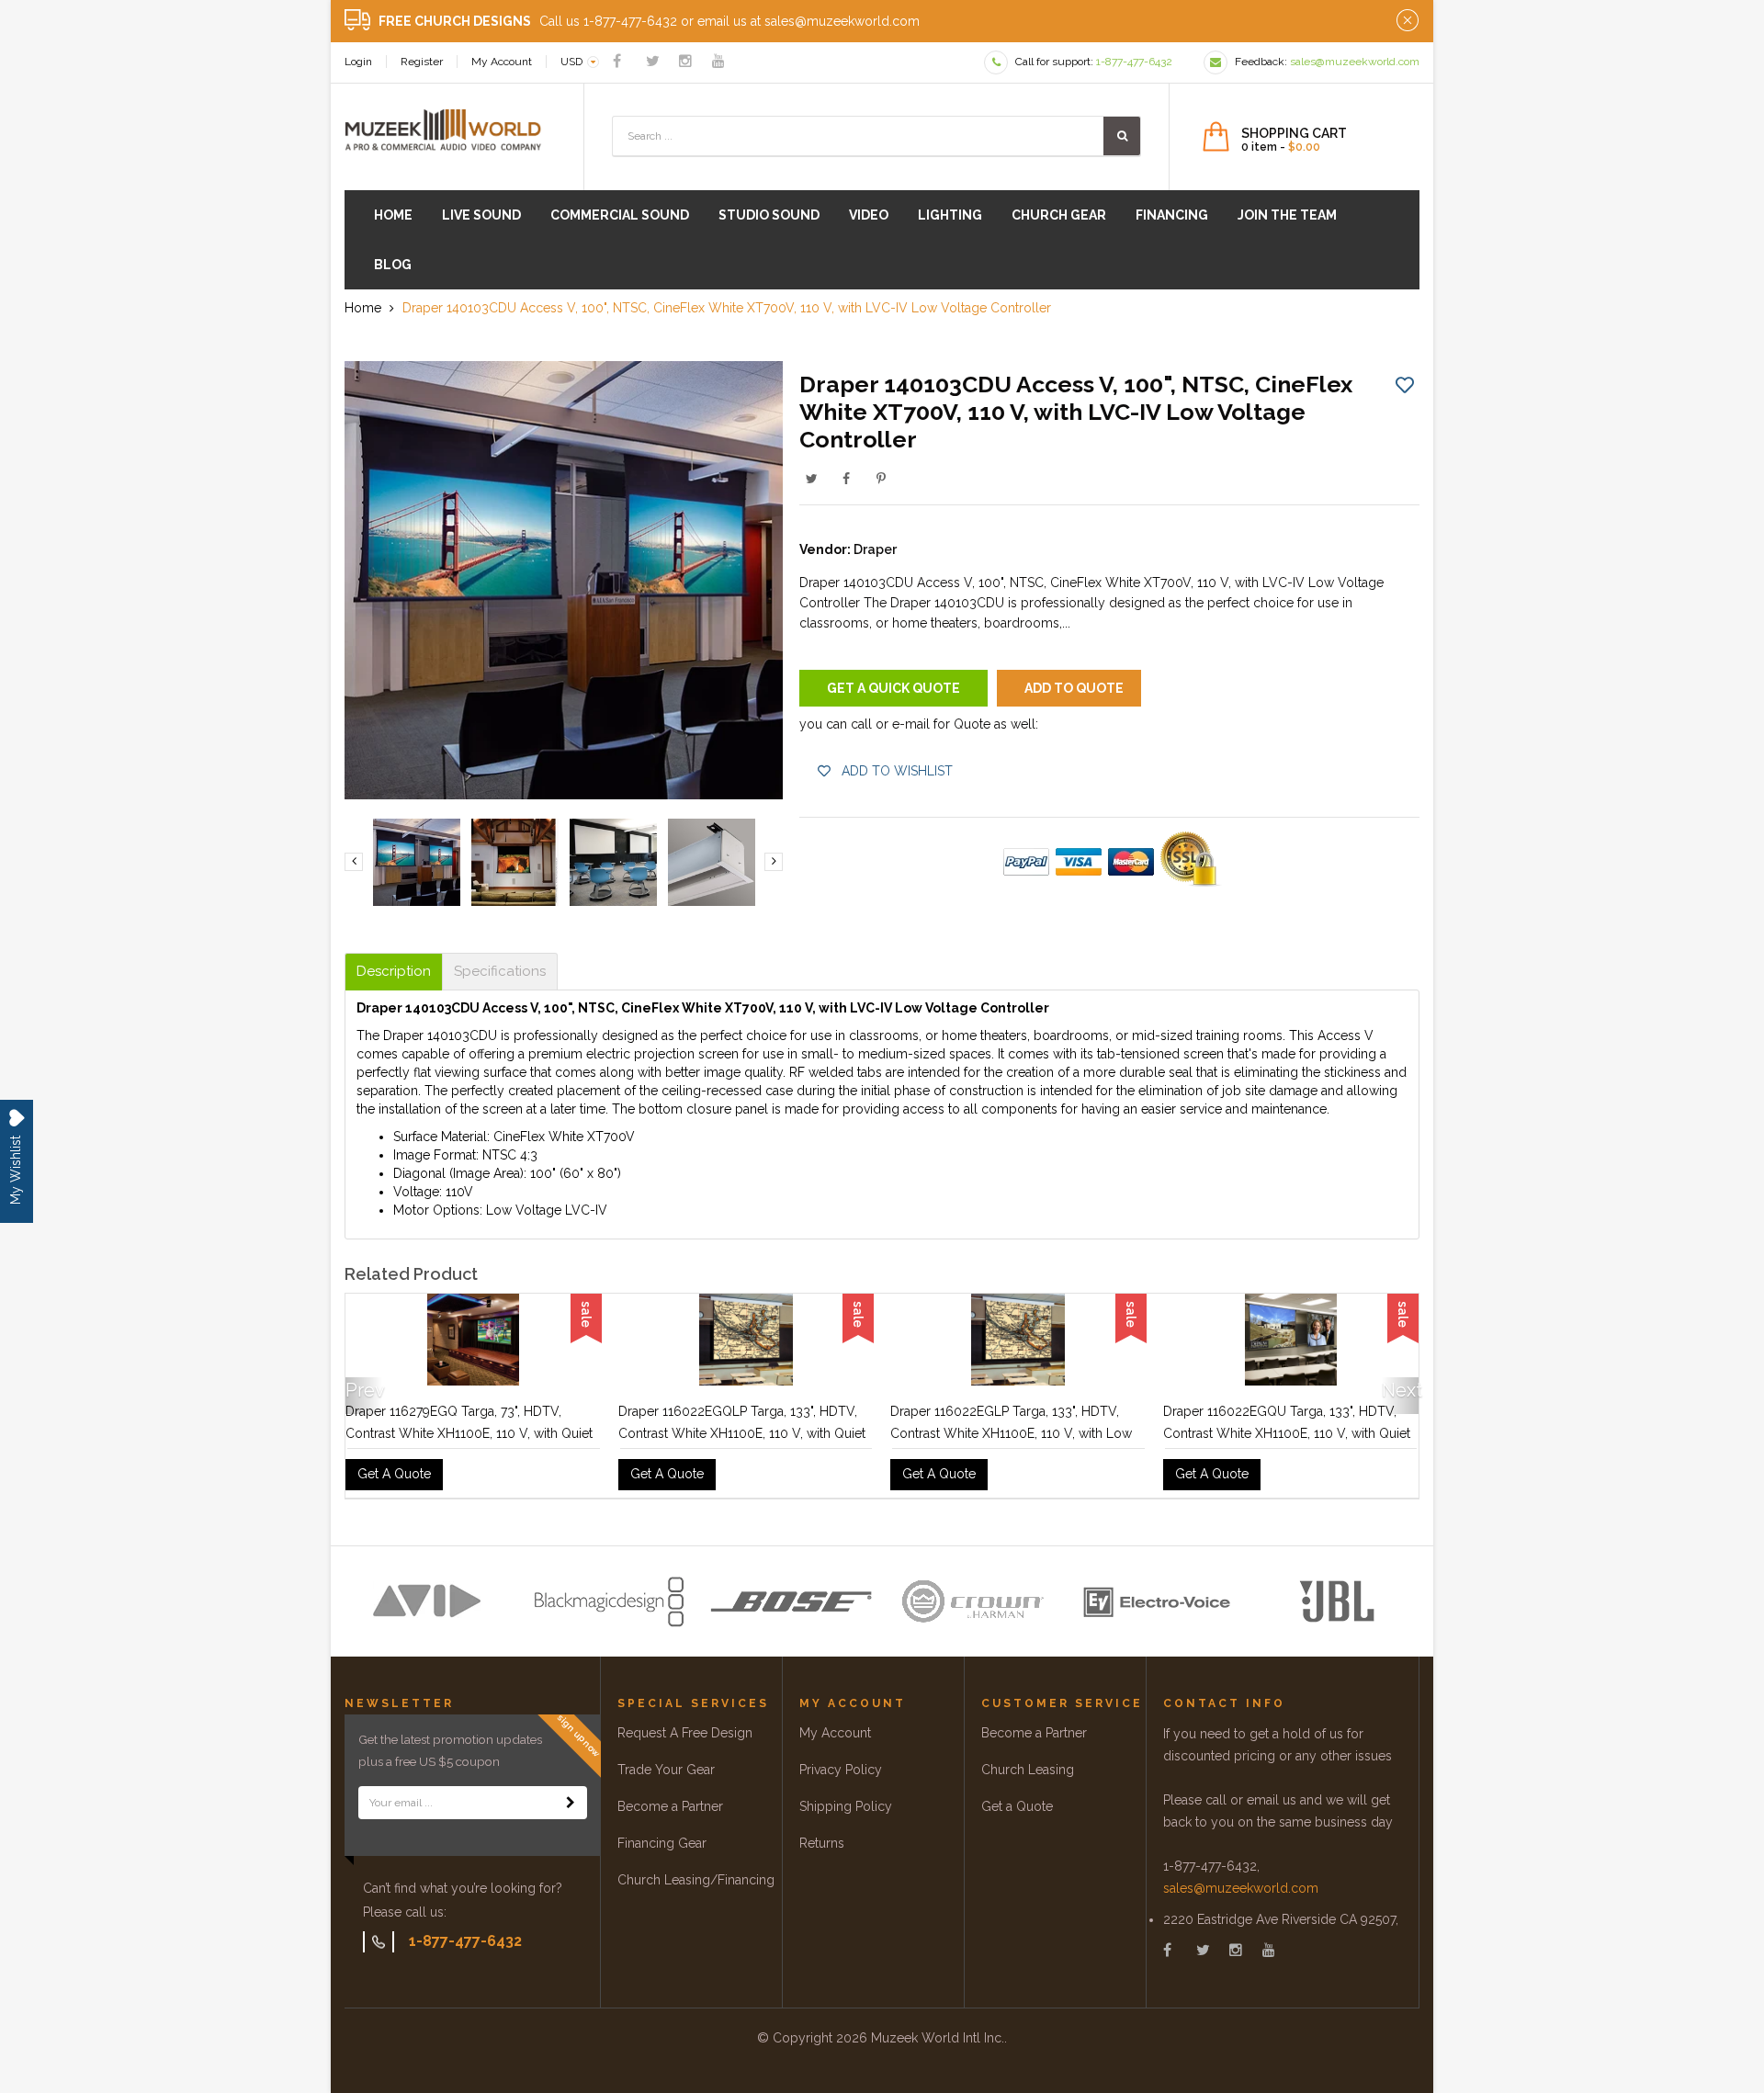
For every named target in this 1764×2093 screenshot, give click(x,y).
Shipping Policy (846, 1806)
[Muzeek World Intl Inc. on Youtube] (718, 61)
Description (394, 972)
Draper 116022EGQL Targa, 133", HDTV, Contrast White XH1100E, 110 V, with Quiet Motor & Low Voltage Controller (469, 1433)
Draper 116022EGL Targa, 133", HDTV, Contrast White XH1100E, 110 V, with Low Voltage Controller (1011, 1433)
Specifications (500, 972)
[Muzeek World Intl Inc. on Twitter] (653, 61)
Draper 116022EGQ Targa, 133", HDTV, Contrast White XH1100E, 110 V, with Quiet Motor (1287, 1433)
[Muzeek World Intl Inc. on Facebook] (617, 61)
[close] (1408, 21)
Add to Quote (1074, 688)
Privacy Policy (841, 1770)
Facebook (846, 479)
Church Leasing (1028, 1770)
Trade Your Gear (666, 1770)
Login (358, 62)
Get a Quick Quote (893, 688)
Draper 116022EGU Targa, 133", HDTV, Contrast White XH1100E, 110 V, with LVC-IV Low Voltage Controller (741, 1433)
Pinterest (881, 479)
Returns (822, 1843)
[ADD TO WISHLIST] (1405, 384)
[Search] (1122, 136)
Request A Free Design (685, 1733)
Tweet (811, 479)
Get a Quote (1017, 1806)
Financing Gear (662, 1843)
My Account (502, 62)
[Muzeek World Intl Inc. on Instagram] (685, 61)
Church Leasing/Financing (696, 1880)
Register (422, 62)
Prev (364, 1390)
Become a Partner (670, 1806)
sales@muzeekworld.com (1241, 1888)
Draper (875, 549)
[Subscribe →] (571, 1803)
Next (1400, 1390)
